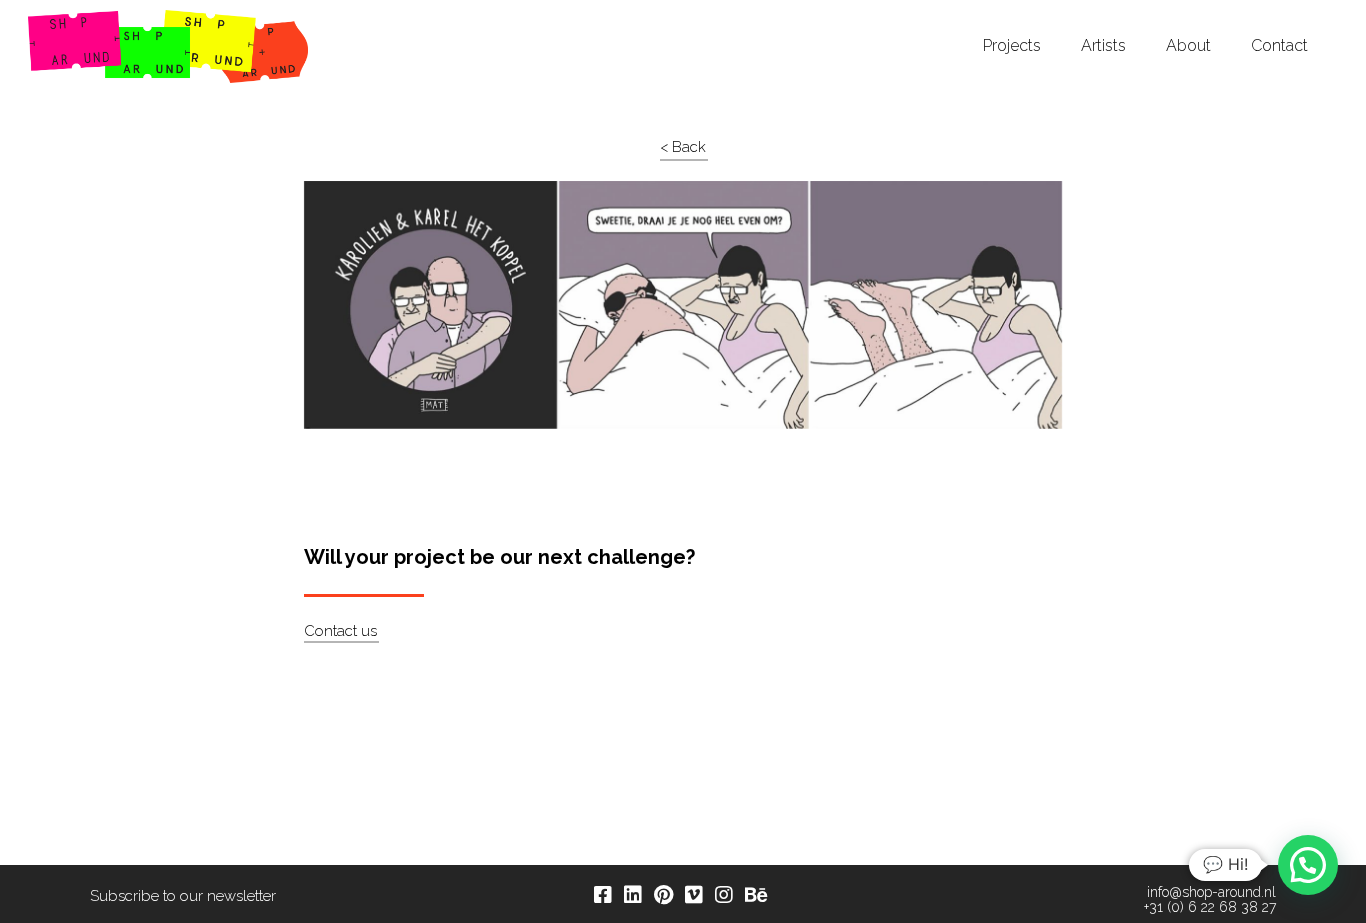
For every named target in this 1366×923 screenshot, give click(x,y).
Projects (1012, 46)
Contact (1279, 46)
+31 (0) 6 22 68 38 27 (1210, 907)
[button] (1308, 865)
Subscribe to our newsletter (183, 896)
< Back (683, 147)
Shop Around (92, 19)
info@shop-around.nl (1211, 892)
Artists (1103, 46)
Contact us (340, 631)
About (1188, 46)
